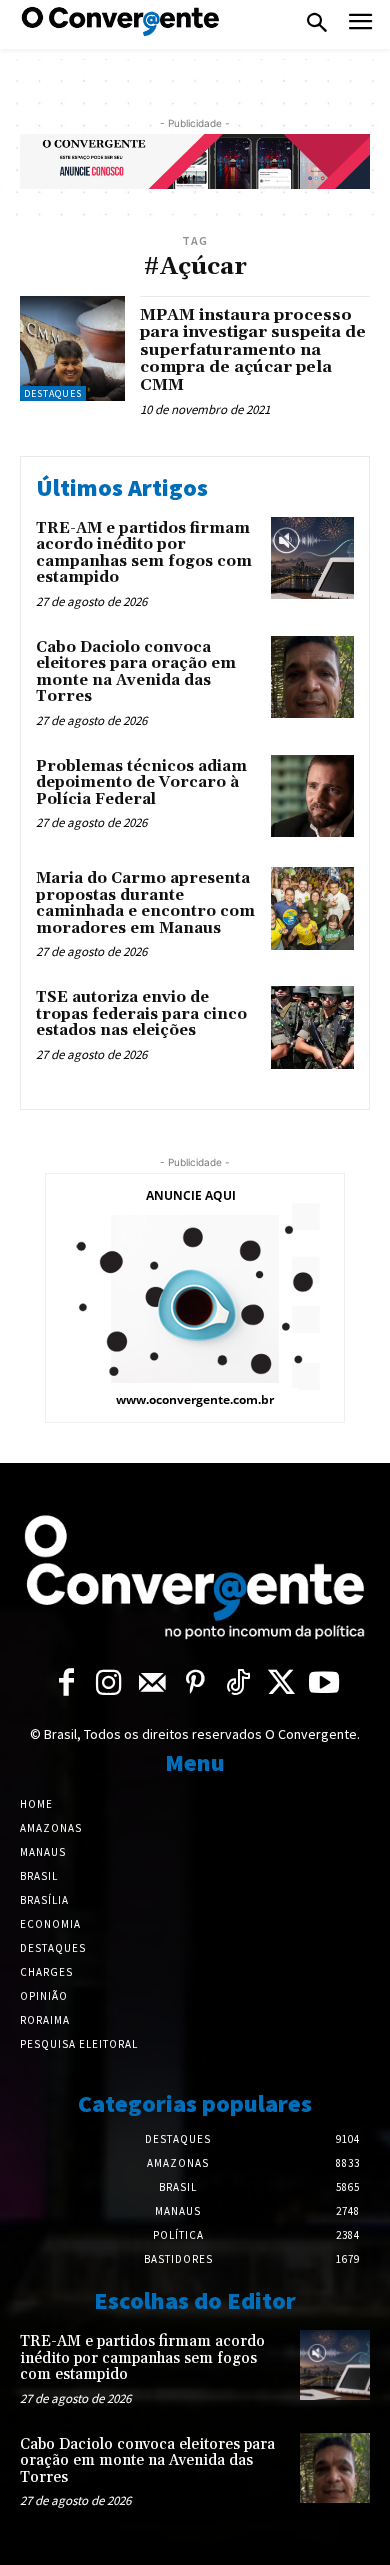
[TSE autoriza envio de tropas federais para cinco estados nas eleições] (312, 1027)
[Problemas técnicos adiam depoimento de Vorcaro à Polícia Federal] (312, 796)
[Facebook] (66, 1683)
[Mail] (152, 1683)
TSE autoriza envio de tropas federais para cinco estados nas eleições (141, 1014)
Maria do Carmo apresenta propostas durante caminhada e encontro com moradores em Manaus (145, 903)
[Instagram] (109, 1683)
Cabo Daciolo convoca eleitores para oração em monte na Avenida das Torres (136, 672)
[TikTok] (238, 1683)
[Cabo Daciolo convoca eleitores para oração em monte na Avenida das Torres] (312, 677)
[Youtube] (324, 1683)
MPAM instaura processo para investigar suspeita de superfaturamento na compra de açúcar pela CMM (253, 350)
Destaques (53, 393)
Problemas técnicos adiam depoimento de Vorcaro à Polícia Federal (141, 783)
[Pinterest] (195, 1683)
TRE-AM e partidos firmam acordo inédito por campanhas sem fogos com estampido (144, 553)
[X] (281, 1683)
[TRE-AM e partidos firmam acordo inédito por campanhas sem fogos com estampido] (312, 558)
